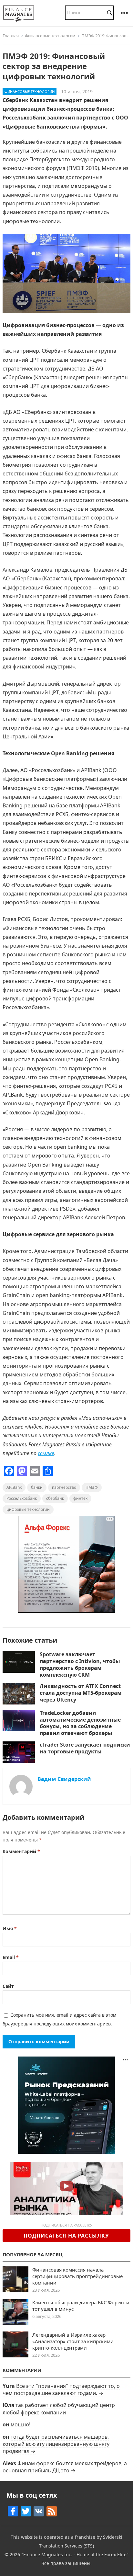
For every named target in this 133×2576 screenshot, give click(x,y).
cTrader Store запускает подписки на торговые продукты (85, 1748)
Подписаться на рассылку (66, 2236)
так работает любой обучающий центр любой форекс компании (59, 2409)
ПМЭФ (92, 1487)
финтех (80, 1498)
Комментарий (21, 1851)
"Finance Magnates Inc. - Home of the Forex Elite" (75, 2554)
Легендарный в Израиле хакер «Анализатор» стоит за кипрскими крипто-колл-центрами (73, 2341)
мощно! (20, 2424)
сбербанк (55, 1498)
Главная (11, 36)
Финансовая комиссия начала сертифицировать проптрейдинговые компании (77, 2276)
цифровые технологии (28, 1509)
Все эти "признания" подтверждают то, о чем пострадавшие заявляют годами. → (61, 2389)
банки (37, 1487)
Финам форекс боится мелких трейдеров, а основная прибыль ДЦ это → (65, 2467)
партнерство (64, 1487)
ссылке (46, 1453)
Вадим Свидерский (64, 1779)
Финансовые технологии (50, 36)
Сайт (8, 1986)
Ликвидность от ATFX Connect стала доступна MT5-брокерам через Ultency (81, 1693)
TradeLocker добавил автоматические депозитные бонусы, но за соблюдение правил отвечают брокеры (80, 1723)
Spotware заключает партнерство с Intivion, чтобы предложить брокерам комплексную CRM (80, 1664)
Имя (10, 1928)
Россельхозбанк (22, 1498)
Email (11, 1957)
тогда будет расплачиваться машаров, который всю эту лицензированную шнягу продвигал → (56, 2444)
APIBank (14, 1487)
